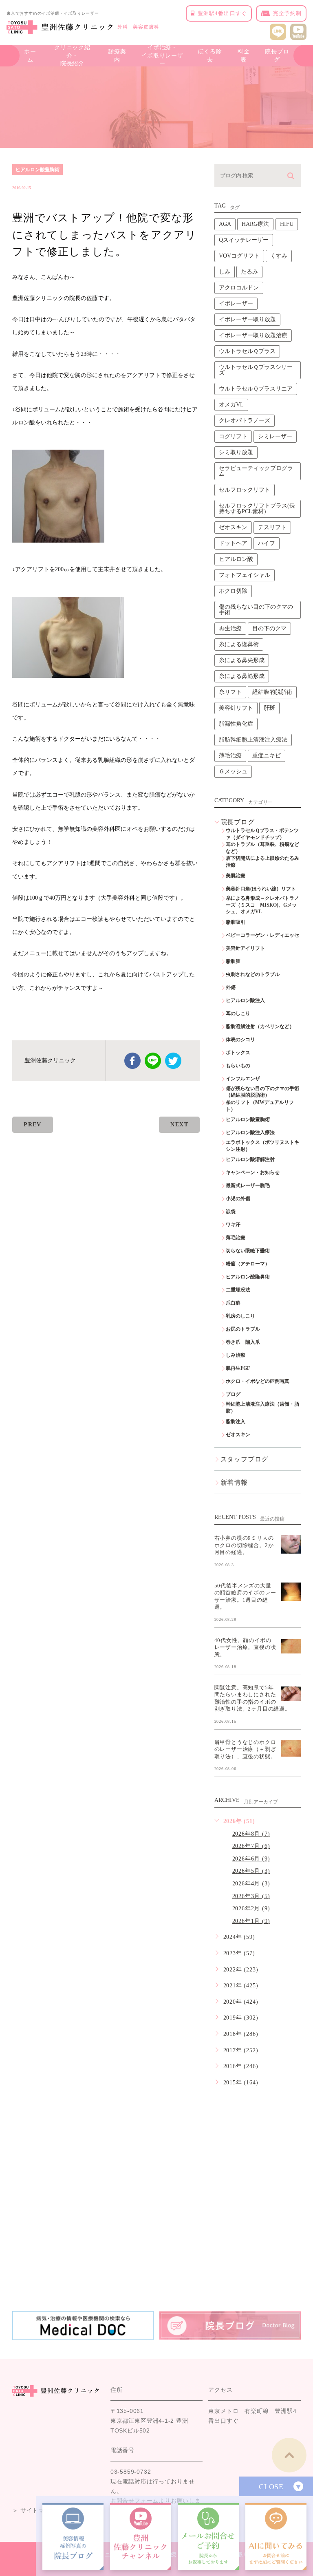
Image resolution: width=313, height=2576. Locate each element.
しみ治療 (236, 1355)
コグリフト (233, 436)
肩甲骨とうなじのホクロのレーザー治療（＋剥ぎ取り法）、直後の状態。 (245, 1749)
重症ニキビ (267, 756)
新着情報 (234, 1482)
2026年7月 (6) (251, 1846)
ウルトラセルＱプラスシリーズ (256, 370)
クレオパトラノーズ (245, 421)
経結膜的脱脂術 (272, 692)
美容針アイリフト (245, 948)
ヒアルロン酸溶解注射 (250, 1159)
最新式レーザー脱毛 (248, 1185)
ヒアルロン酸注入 (245, 1000)
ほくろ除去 (210, 56)
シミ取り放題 (236, 452)
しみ (225, 272)
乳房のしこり (240, 1316)
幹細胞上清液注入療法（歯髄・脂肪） (262, 1407)
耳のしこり (238, 1013)
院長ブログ (277, 56)
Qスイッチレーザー (244, 240)
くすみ (279, 256)
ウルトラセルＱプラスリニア (256, 389)
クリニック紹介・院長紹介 (72, 56)
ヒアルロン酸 (236, 559)
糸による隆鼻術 (239, 644)
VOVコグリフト (239, 256)
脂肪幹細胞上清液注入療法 (253, 740)
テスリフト (272, 527)
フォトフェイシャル (245, 575)
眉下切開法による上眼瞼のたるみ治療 (262, 862)
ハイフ (267, 543)
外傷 (231, 987)
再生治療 (230, 628)
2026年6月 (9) (251, 1859)
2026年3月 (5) (251, 1896)
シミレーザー (275, 436)
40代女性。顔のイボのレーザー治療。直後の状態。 (245, 1647)
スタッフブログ (245, 1459)
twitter (173, 1061)
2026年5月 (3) (251, 1871)
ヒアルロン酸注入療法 (250, 1132)
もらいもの (238, 1066)
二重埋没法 (238, 1290)
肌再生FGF (238, 1368)
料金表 (244, 56)
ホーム (30, 56)
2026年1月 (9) (251, 1921)
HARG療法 (255, 224)
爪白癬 (233, 1303)
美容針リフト (236, 708)
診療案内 (117, 56)
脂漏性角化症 (236, 724)
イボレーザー (236, 304)
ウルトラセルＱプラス (247, 351)
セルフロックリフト (245, 490)
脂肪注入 (236, 1422)
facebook (132, 1061)
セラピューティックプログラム (256, 471)
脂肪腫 (233, 961)
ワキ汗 (233, 1225)
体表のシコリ (240, 1040)
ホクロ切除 (233, 591)
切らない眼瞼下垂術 (248, 1251)
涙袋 (231, 1212)
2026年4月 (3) (251, 1884)
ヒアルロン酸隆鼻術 (248, 1277)
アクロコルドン (239, 288)
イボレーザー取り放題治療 (253, 335)
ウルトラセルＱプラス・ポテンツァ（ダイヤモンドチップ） (262, 834)
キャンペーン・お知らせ (253, 1172)
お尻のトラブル (243, 1329)
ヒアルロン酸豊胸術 (37, 170)
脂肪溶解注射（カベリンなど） (260, 1026)
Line (153, 1061)
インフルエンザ (243, 1079)
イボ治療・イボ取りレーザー (162, 56)
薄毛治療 (230, 756)
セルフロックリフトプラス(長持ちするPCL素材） (257, 509)
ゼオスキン (233, 527)
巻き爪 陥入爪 (243, 1342)
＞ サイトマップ (34, 2510)
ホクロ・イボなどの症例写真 (258, 1381)
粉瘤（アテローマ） (248, 1264)
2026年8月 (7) (251, 1834)
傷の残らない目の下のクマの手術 (256, 610)
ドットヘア (233, 543)
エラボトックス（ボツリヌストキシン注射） (262, 1146)
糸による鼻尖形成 (242, 660)
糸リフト (230, 692)
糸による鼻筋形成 (242, 676)
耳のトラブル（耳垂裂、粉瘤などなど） (262, 848)
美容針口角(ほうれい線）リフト (261, 889)
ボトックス (238, 1053)
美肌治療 (236, 876)
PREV (33, 1125)
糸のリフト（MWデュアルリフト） (260, 1106)
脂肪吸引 (236, 922)
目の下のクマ (269, 628)
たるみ (249, 272)
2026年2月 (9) (251, 1908)
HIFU (287, 224)
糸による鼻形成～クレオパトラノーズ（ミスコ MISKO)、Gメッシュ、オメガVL (262, 905)
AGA (225, 224)
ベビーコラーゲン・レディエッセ (262, 935)
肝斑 (269, 708)
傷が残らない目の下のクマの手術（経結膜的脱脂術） (262, 1092)
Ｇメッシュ (233, 771)
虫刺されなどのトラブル (253, 974)
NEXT (179, 1125)
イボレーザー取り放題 (247, 319)
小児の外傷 (238, 1199)
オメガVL (231, 405)
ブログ (233, 1394)
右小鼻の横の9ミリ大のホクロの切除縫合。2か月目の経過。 (244, 1545)
